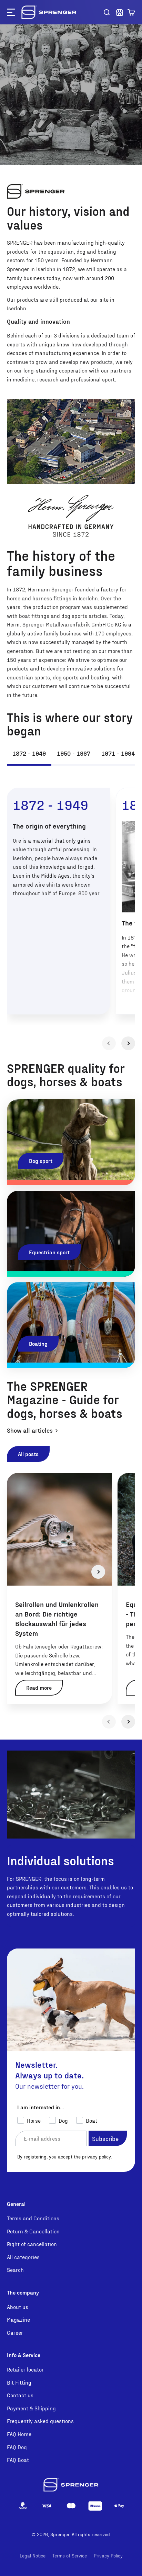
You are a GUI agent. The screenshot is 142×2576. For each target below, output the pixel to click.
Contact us (20, 2395)
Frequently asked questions (40, 2421)
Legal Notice (33, 2556)
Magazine (18, 2319)
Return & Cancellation (33, 2231)
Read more (39, 1687)
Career (15, 2333)
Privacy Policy (108, 2556)
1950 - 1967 (74, 753)
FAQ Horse (19, 2434)
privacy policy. (97, 2157)
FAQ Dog (17, 2447)
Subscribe (105, 2138)
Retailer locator (25, 2369)
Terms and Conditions (33, 2218)
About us (18, 2307)
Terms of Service (70, 2556)
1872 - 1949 (29, 753)
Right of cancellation (32, 2244)
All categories (23, 2257)
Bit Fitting (19, 2382)
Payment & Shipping (31, 2408)
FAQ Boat (18, 2460)
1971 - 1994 (118, 753)
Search (15, 2270)
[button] (131, 12)
